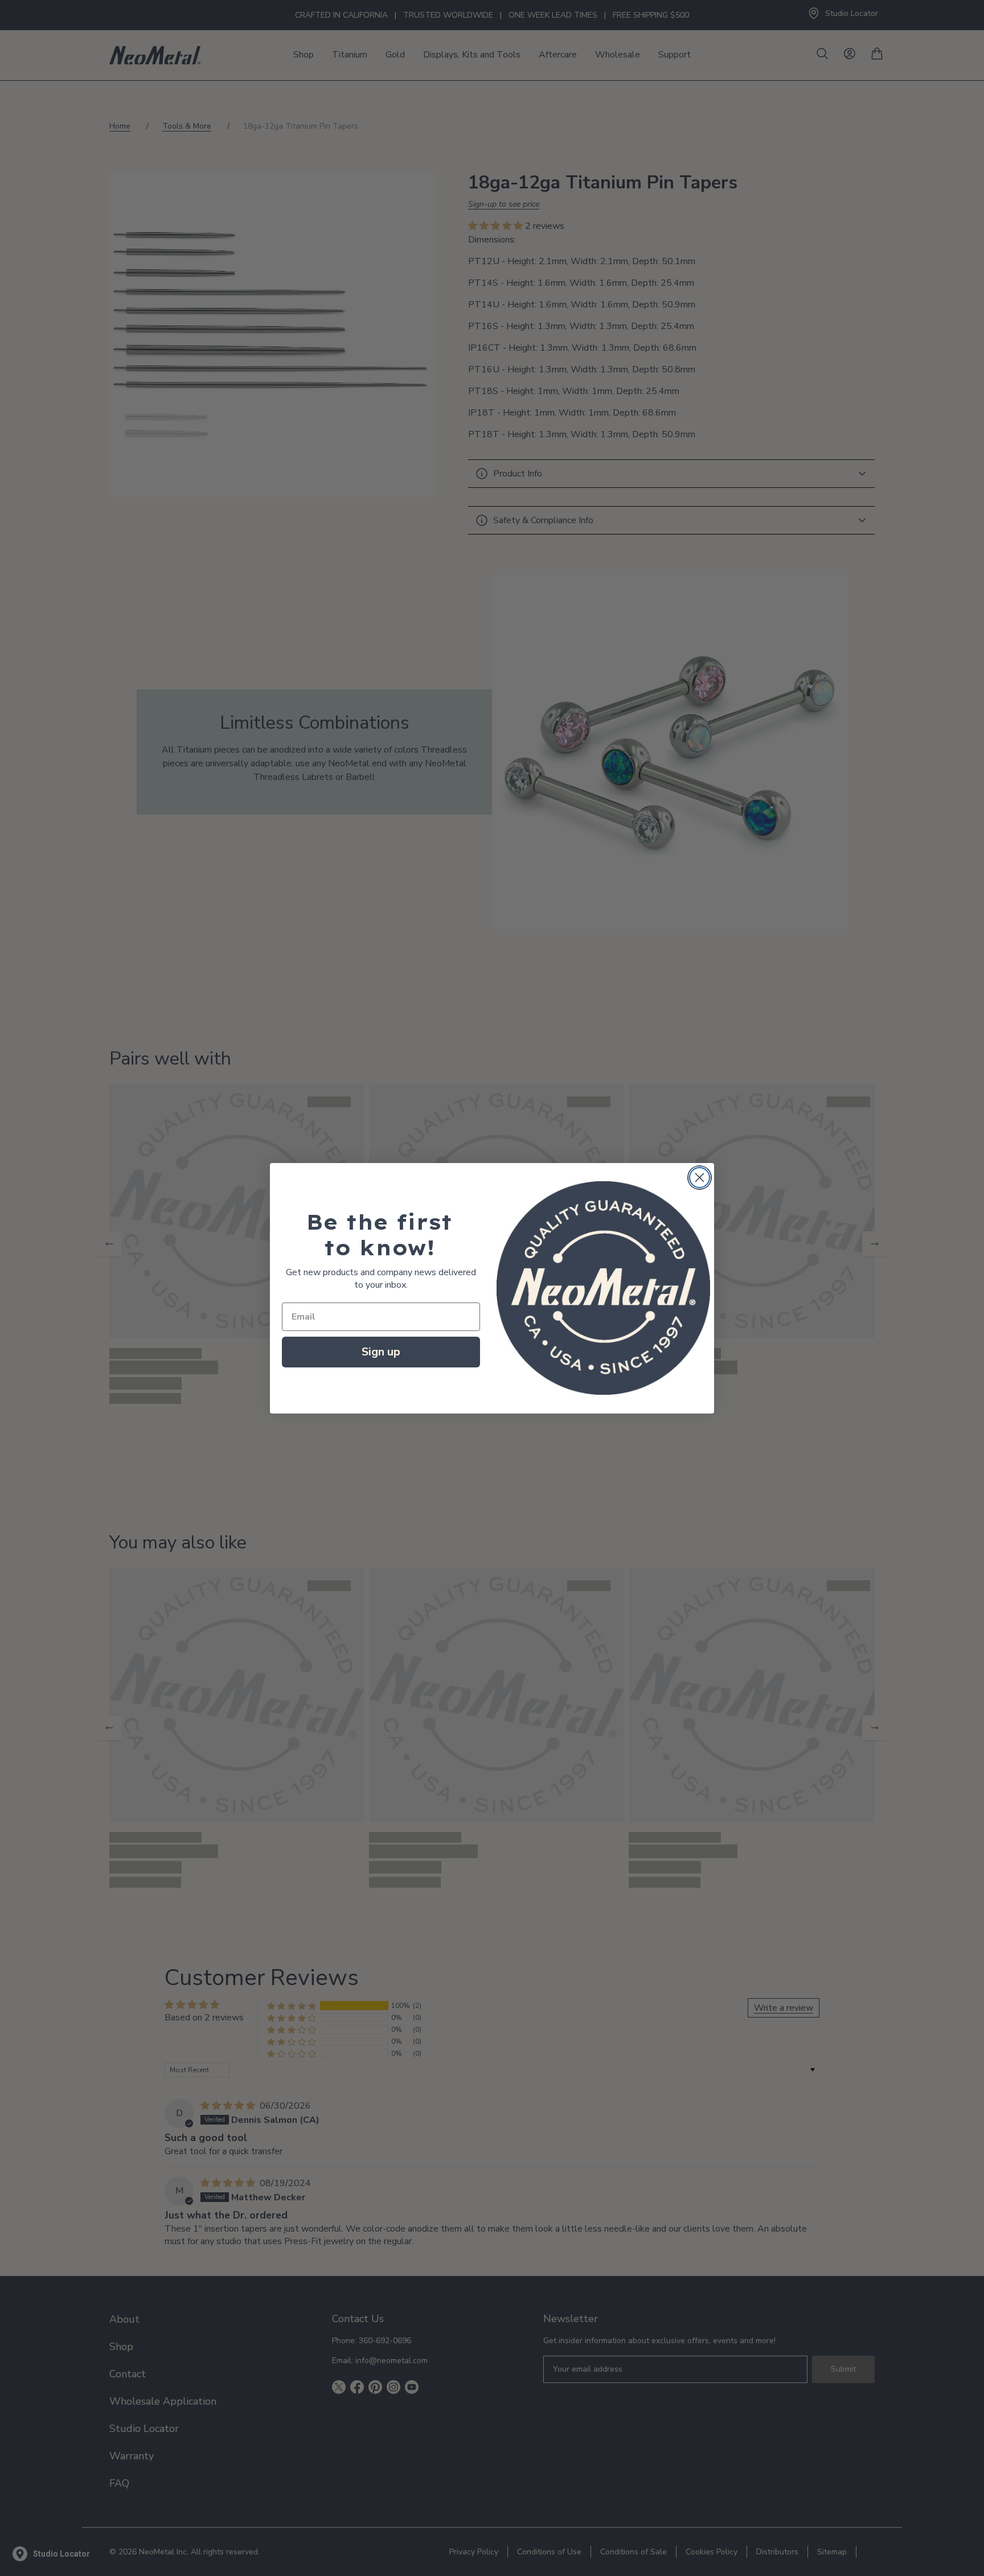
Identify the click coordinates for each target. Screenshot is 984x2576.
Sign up (381, 1352)
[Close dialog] (700, 1178)
